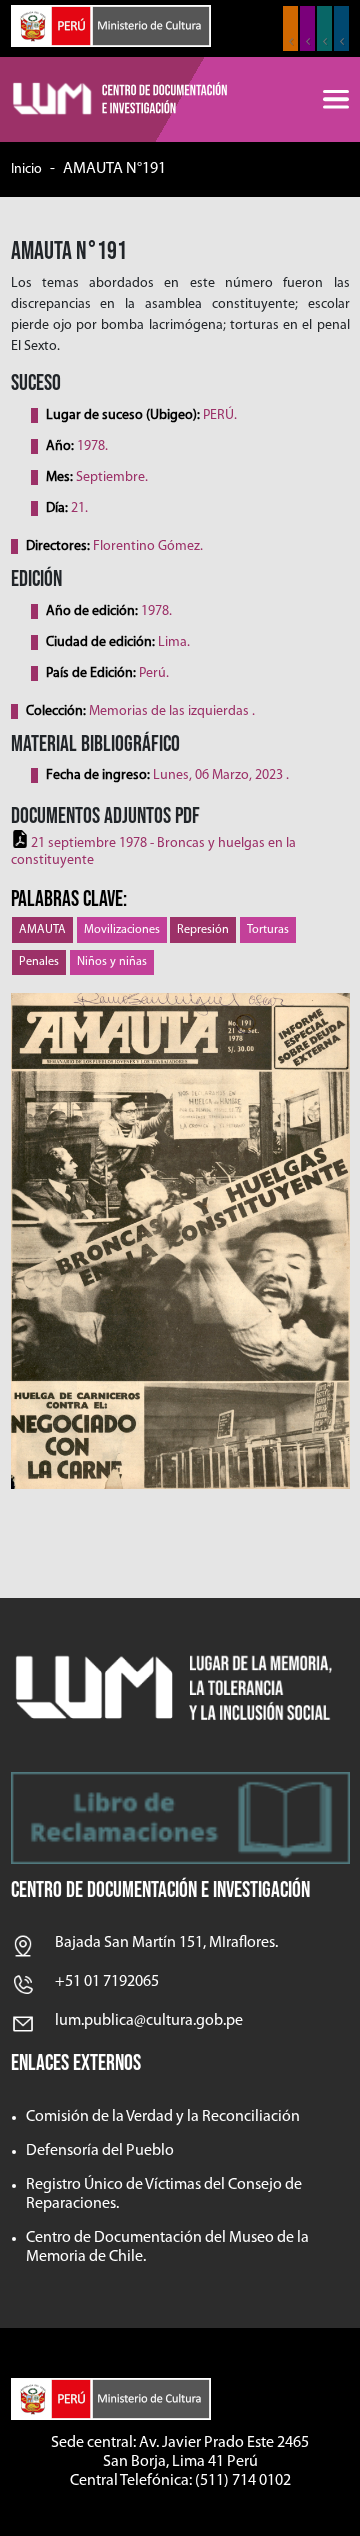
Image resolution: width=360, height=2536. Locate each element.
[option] (180, 1241)
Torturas (268, 930)
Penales (39, 962)
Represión (203, 930)
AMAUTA (42, 930)
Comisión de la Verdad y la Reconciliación (163, 2117)
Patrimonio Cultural (290, 28)
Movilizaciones (122, 930)
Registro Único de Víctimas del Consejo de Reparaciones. (164, 2194)
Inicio (26, 169)
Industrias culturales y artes (307, 28)
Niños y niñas (112, 962)
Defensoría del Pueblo (100, 2151)
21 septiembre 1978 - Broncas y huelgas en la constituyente (153, 852)
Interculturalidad (324, 28)
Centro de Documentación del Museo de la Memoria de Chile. (167, 2247)
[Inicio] (121, 100)
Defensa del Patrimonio (341, 28)
